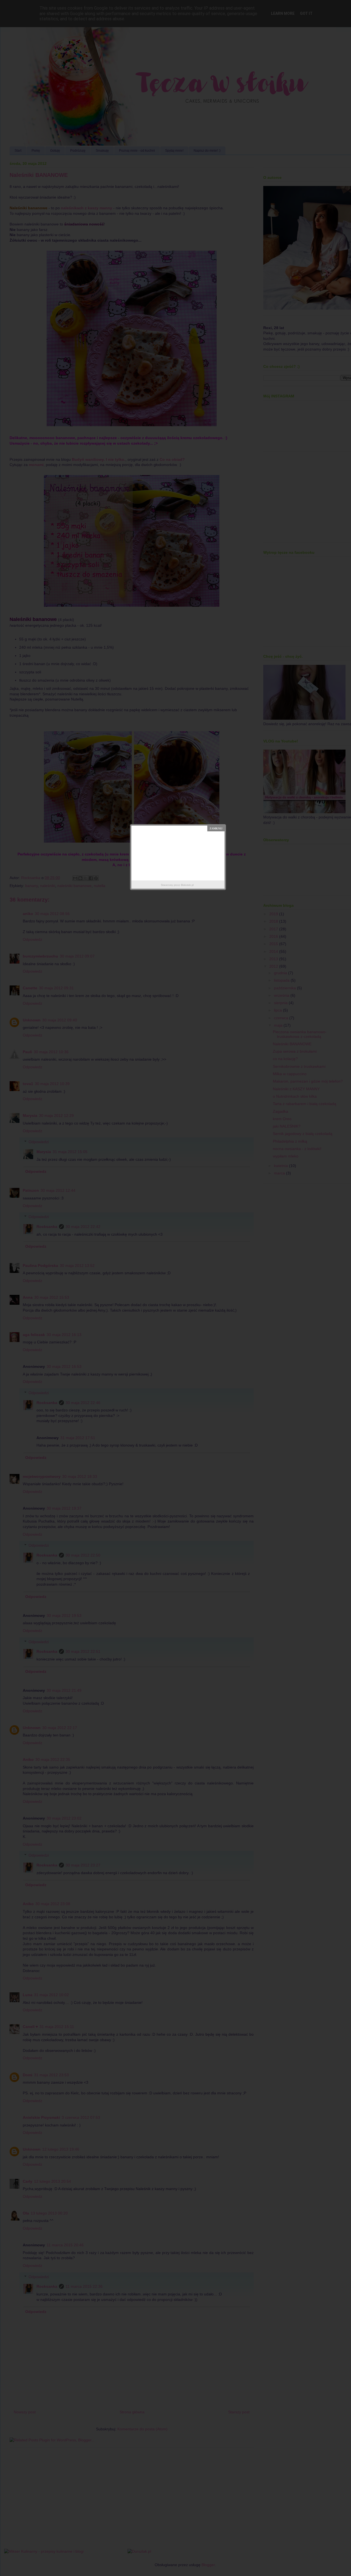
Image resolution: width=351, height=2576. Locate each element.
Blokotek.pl (187, 885)
